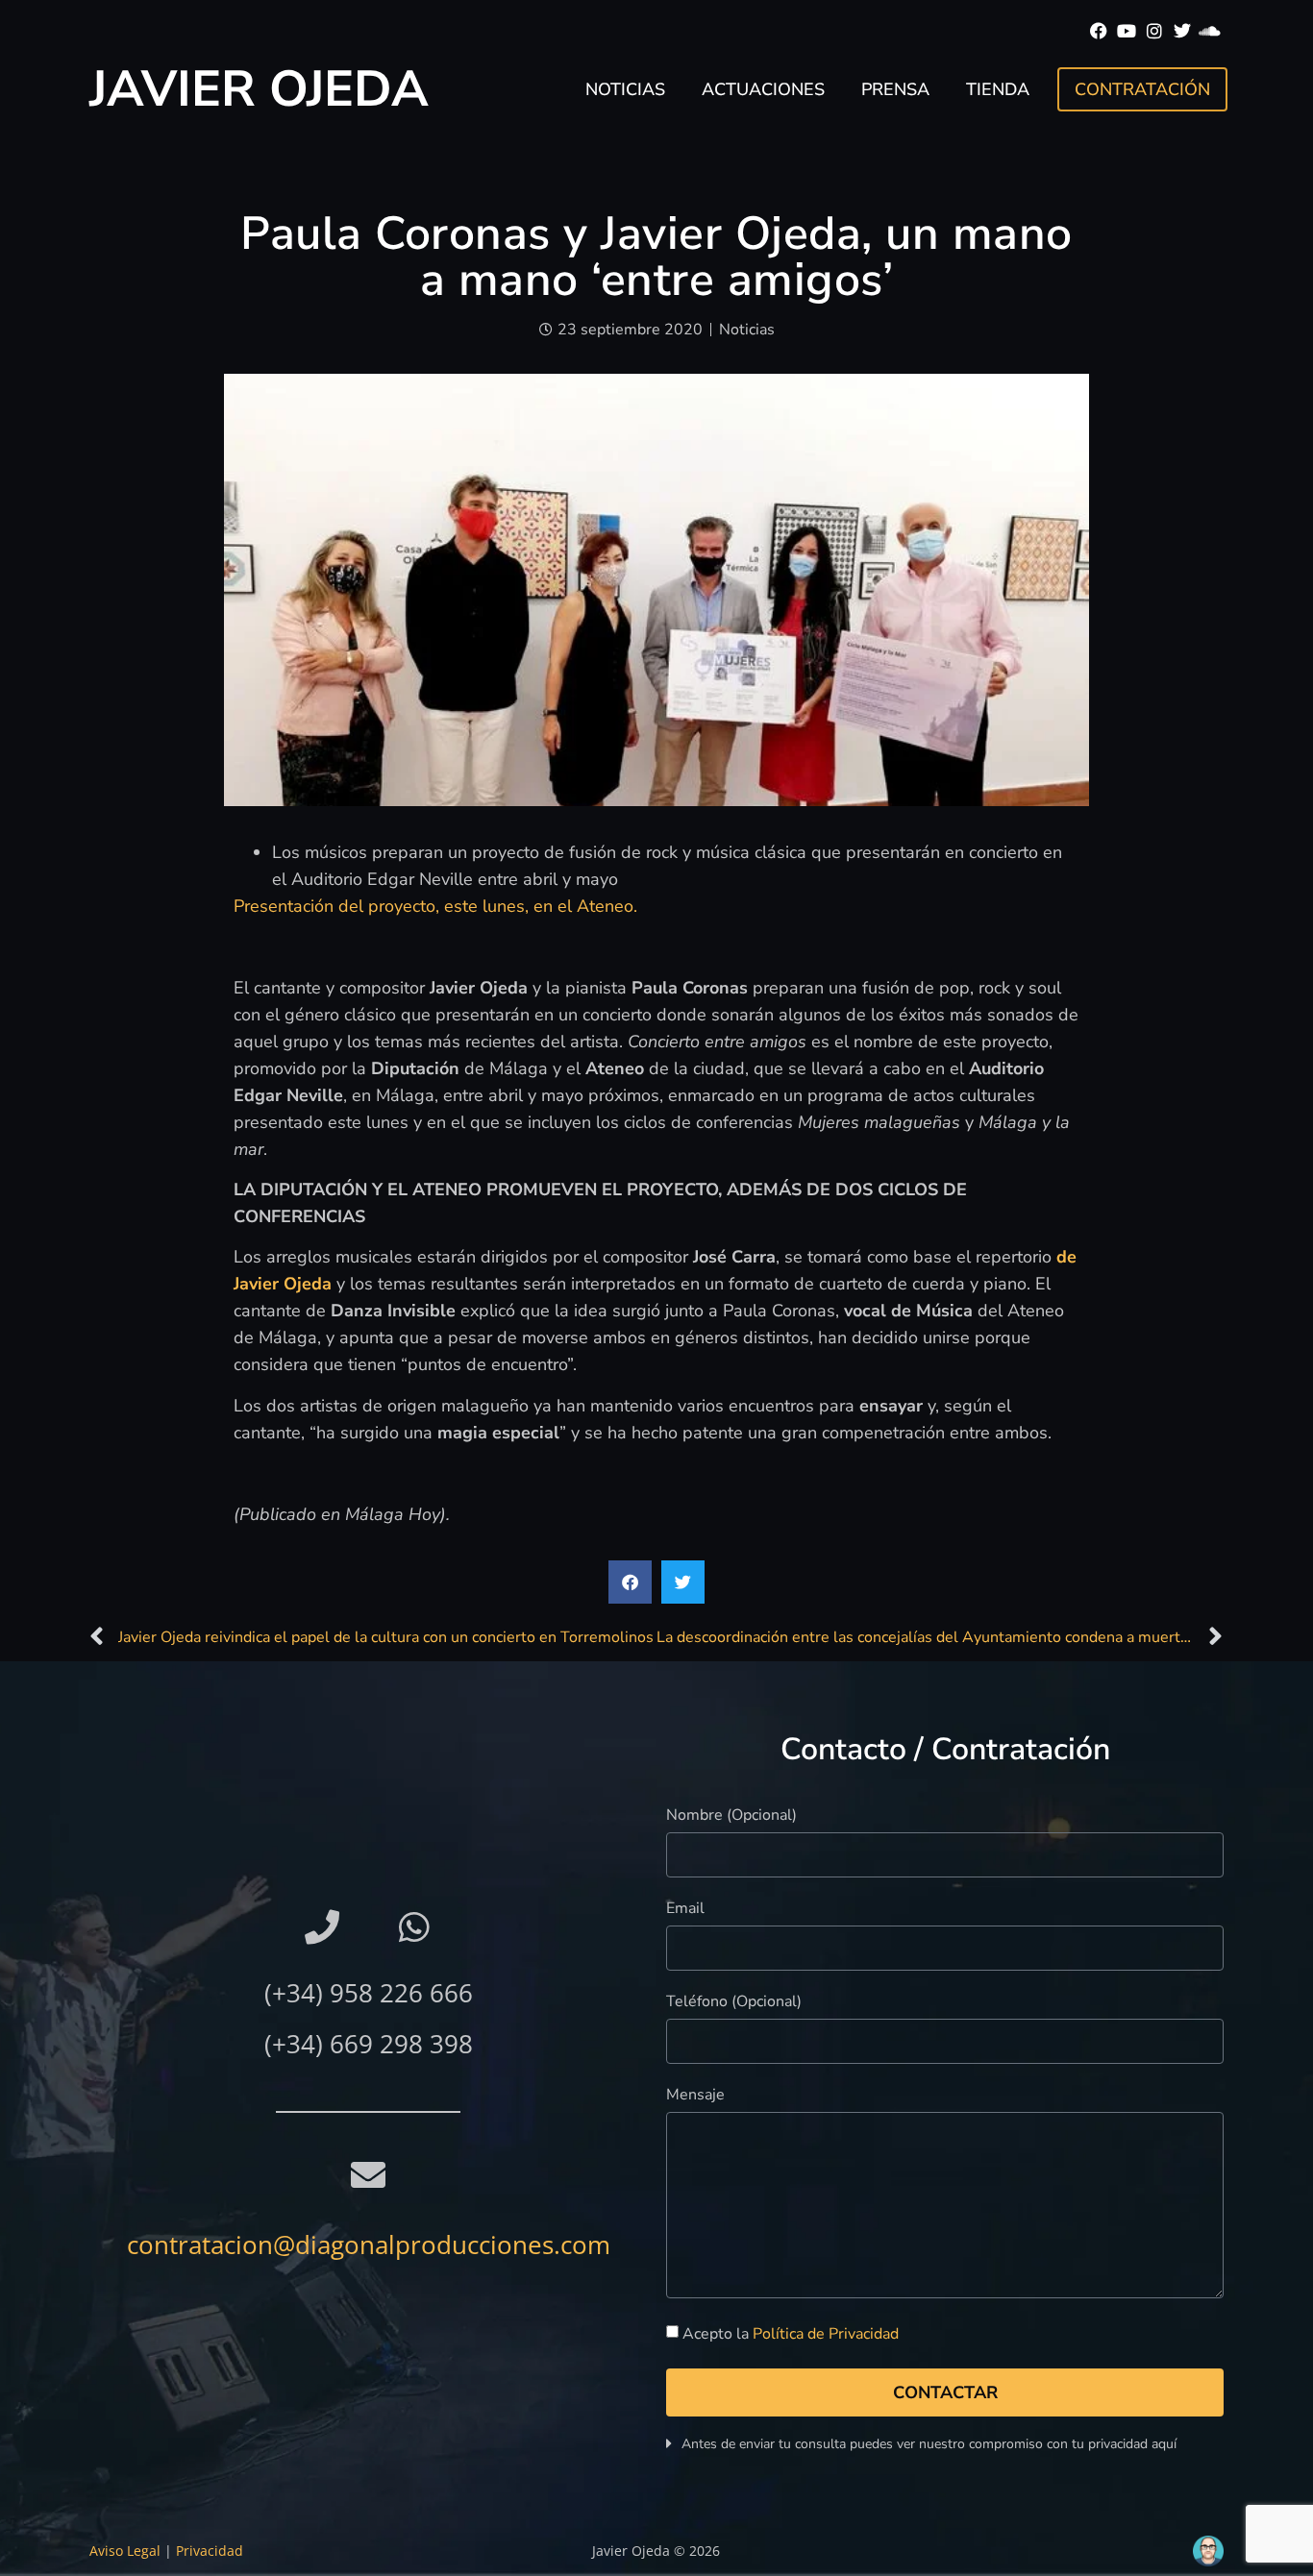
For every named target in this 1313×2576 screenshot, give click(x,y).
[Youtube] (1127, 31)
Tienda (998, 89)
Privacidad (210, 2551)
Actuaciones (763, 89)
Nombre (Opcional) (731, 1816)
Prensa (895, 89)
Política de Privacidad (826, 2335)
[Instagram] (1155, 31)
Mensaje (695, 2096)
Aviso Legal (125, 2551)
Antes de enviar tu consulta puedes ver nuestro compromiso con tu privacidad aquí (929, 2444)
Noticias (625, 89)
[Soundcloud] (1210, 31)
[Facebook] (1099, 31)
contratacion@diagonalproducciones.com (369, 2245)
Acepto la (791, 2335)
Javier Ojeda (259, 89)
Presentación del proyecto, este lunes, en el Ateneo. (435, 906)
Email (685, 1910)
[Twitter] (1182, 31)
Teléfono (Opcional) (734, 2003)
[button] (630, 1582)
